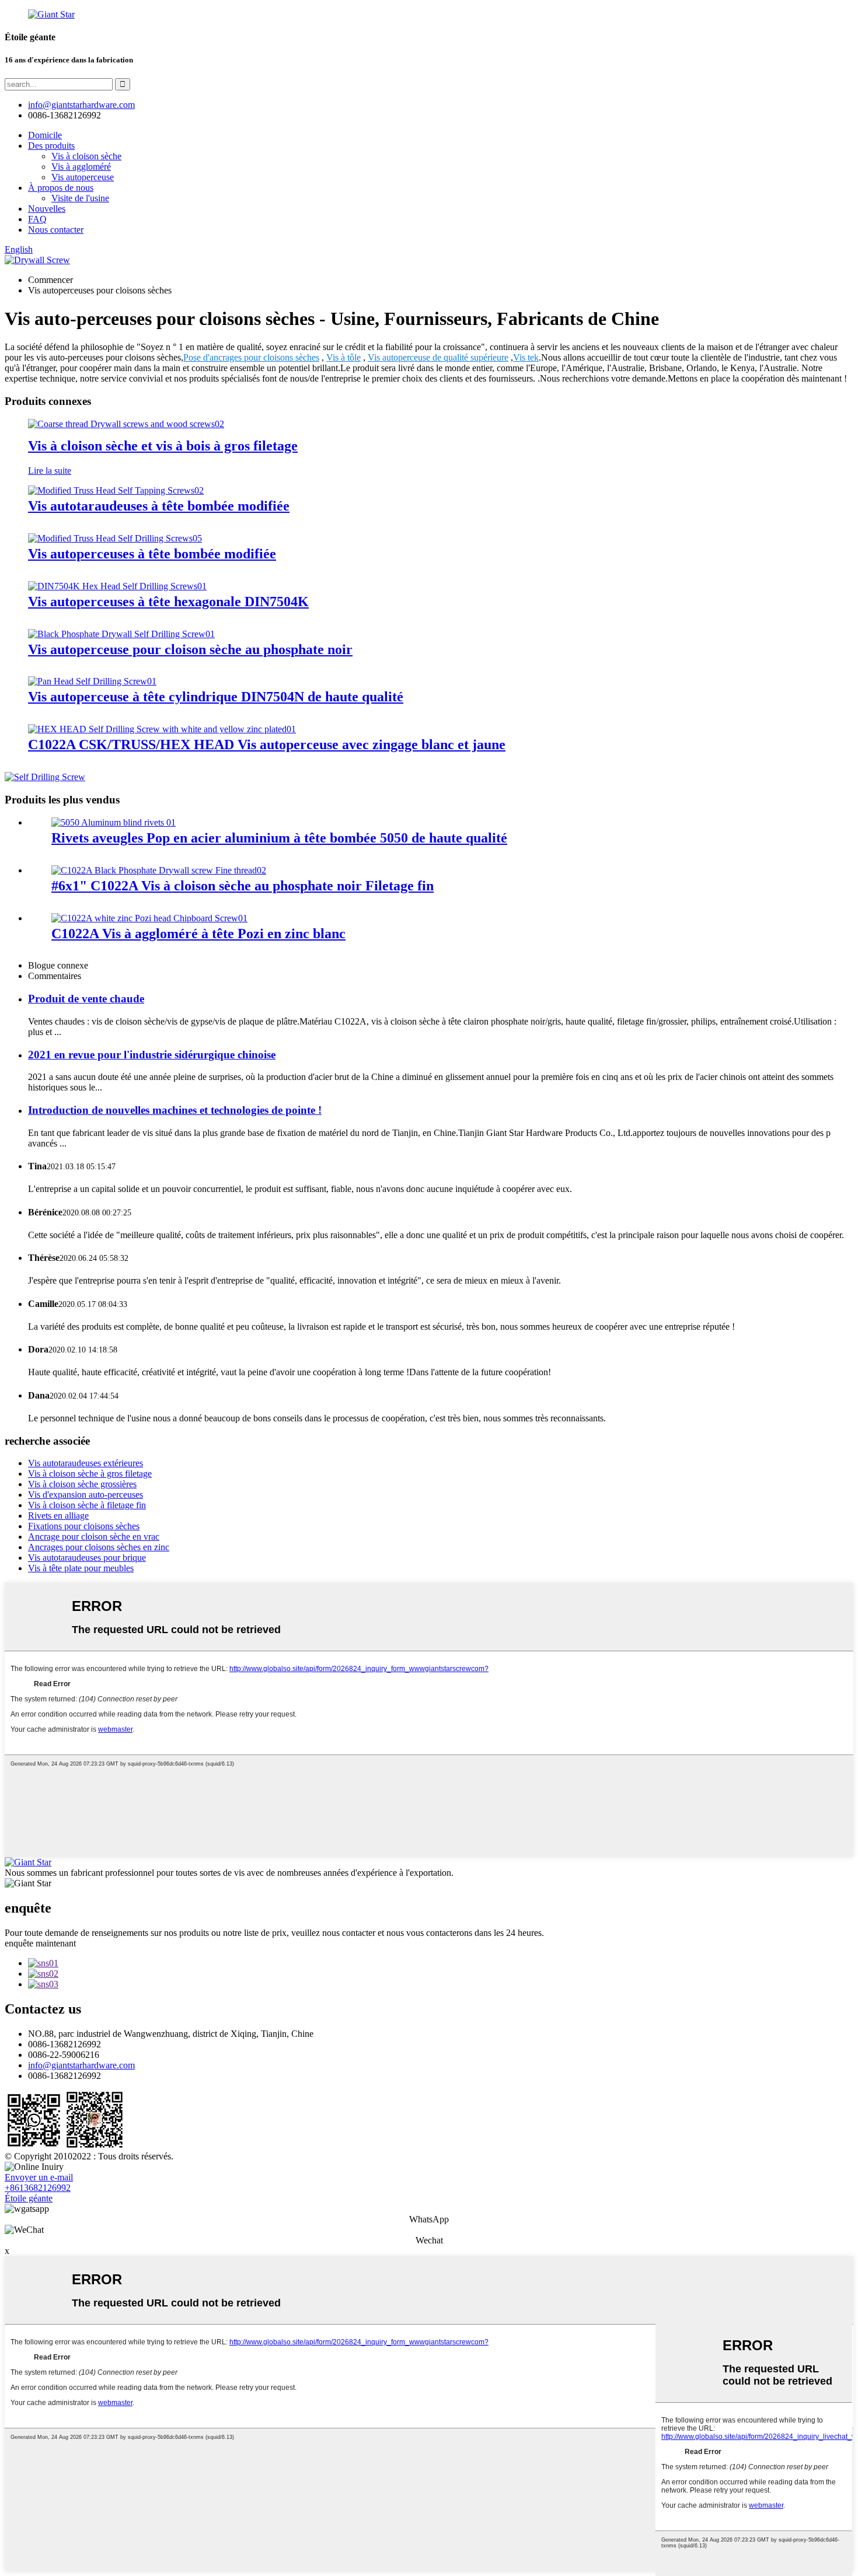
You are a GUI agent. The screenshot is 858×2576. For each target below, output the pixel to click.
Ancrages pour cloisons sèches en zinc (99, 1547)
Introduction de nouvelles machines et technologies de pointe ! (175, 1110)
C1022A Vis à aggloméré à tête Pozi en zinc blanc (198, 934)
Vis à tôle (343, 357)
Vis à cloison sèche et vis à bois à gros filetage (163, 446)
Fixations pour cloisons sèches (84, 1526)
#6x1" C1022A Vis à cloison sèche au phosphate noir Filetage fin (243, 886)
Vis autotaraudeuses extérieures (86, 1463)
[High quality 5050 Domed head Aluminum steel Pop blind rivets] (114, 822)
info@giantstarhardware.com (81, 2065)
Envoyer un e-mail (39, 2177)
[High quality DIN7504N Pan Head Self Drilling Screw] (92, 681)
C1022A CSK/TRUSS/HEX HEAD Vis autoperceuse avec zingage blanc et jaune (267, 745)
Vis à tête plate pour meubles (81, 1568)
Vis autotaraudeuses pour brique (87, 1558)
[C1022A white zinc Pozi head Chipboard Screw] (149, 918)
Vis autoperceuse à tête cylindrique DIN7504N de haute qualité (216, 697)
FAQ (37, 219)
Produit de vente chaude (86, 999)
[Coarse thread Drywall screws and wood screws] (126, 424)
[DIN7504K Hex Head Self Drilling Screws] (117, 586)
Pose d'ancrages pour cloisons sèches (251, 357)
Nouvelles (47, 209)
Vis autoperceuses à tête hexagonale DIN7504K (168, 602)
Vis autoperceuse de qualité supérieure (438, 357)
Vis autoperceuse (83, 177)
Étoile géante (29, 2198)
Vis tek (526, 357)
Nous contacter (56, 230)
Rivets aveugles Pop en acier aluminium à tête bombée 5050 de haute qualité (279, 838)
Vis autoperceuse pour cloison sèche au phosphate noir (190, 649)
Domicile (45, 135)
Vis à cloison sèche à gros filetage (90, 1474)
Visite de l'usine (80, 198)
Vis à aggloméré (81, 167)
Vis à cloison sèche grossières (82, 1484)
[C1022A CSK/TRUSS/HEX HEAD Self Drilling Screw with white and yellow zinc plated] (162, 729)
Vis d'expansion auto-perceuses (86, 1495)
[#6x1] (159, 870)
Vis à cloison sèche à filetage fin (87, 1505)
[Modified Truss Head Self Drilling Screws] (115, 538)
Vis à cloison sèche (86, 156)
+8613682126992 (38, 2188)
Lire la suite (50, 471)
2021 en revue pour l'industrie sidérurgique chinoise (152, 1055)
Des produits (51, 146)
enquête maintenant (40, 1943)
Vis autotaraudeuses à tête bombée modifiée (159, 506)
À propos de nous (61, 188)
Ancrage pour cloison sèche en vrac (94, 1537)
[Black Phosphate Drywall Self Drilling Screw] (121, 634)
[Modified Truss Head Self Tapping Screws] (116, 490)
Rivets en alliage (58, 1516)
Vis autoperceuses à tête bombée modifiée (152, 554)
